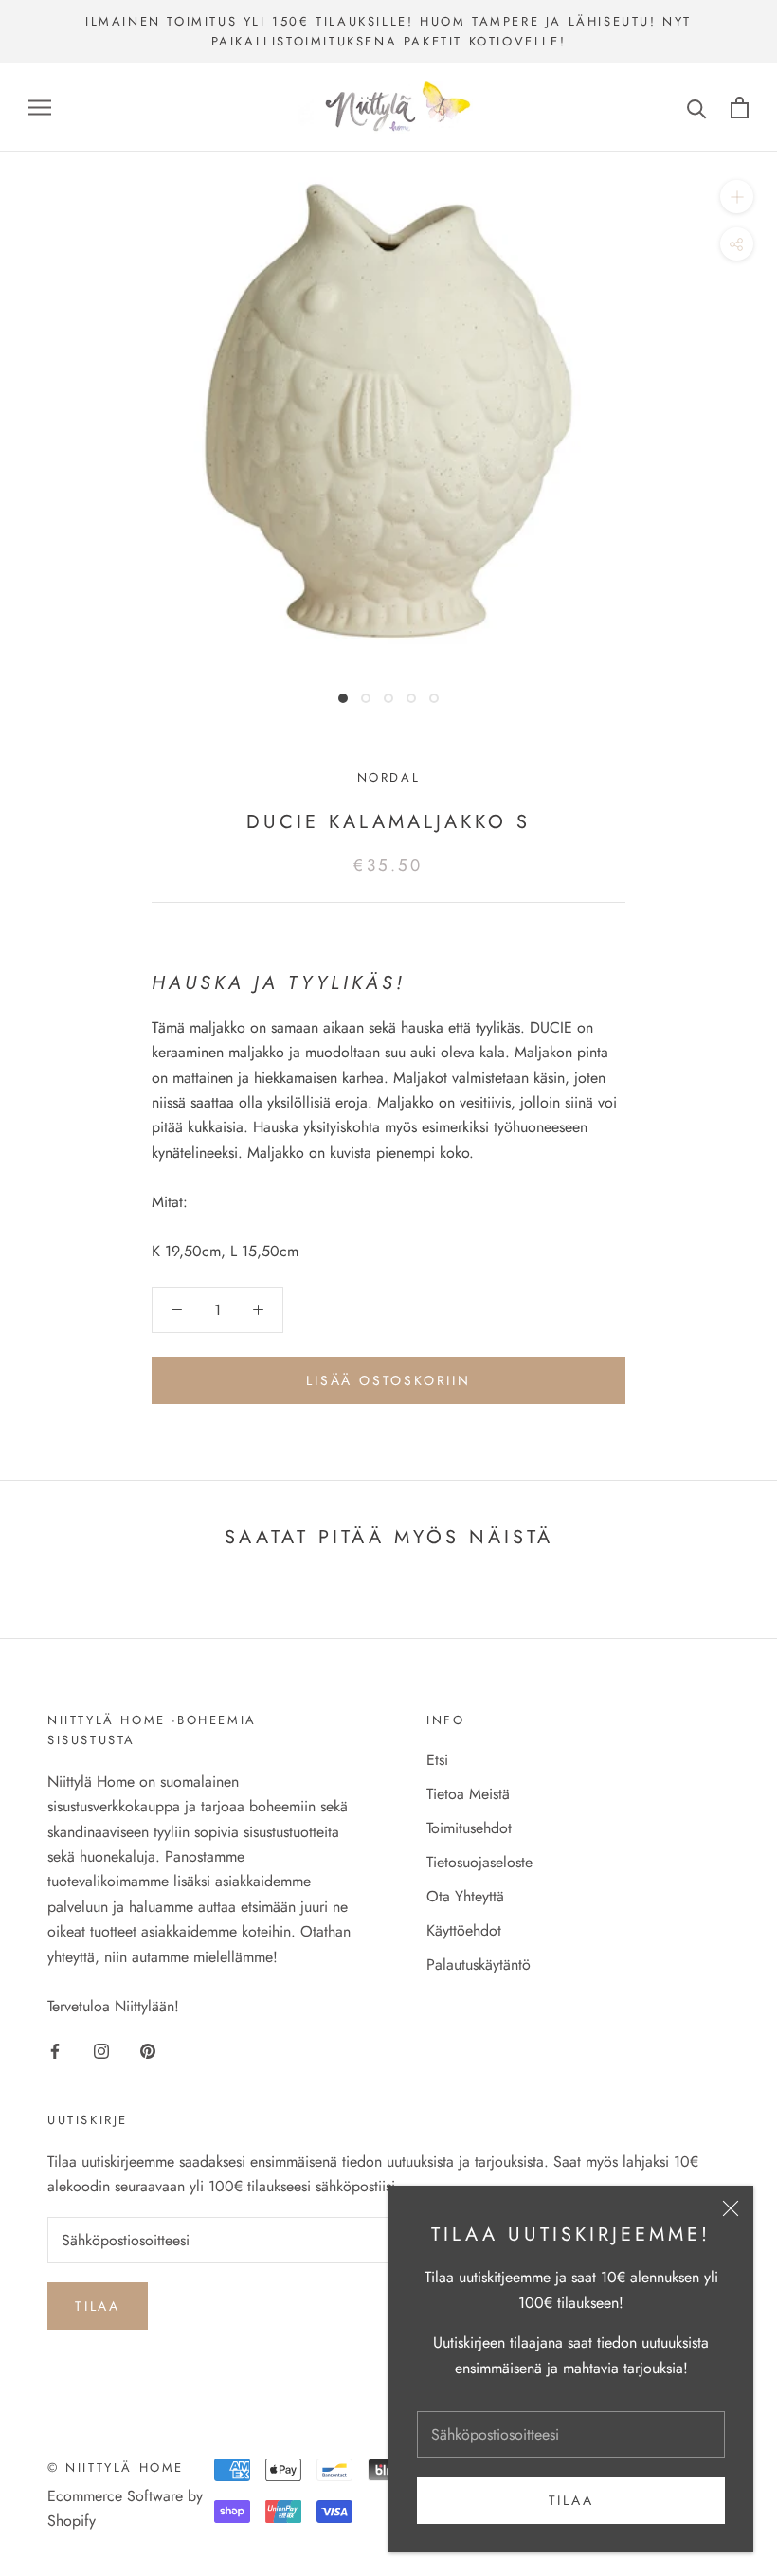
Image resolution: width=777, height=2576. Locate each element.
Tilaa (571, 2500)
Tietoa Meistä (468, 1794)
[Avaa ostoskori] (740, 108)
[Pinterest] (148, 2050)
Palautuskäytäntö (479, 1964)
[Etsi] (697, 108)
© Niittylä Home (116, 2468)
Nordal (389, 777)
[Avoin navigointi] (40, 107)
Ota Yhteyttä (465, 1896)
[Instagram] (101, 2050)
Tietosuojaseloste (479, 1862)
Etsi (437, 1760)
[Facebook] (55, 2050)
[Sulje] (731, 2208)
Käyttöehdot (464, 1930)
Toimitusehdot (469, 1828)
